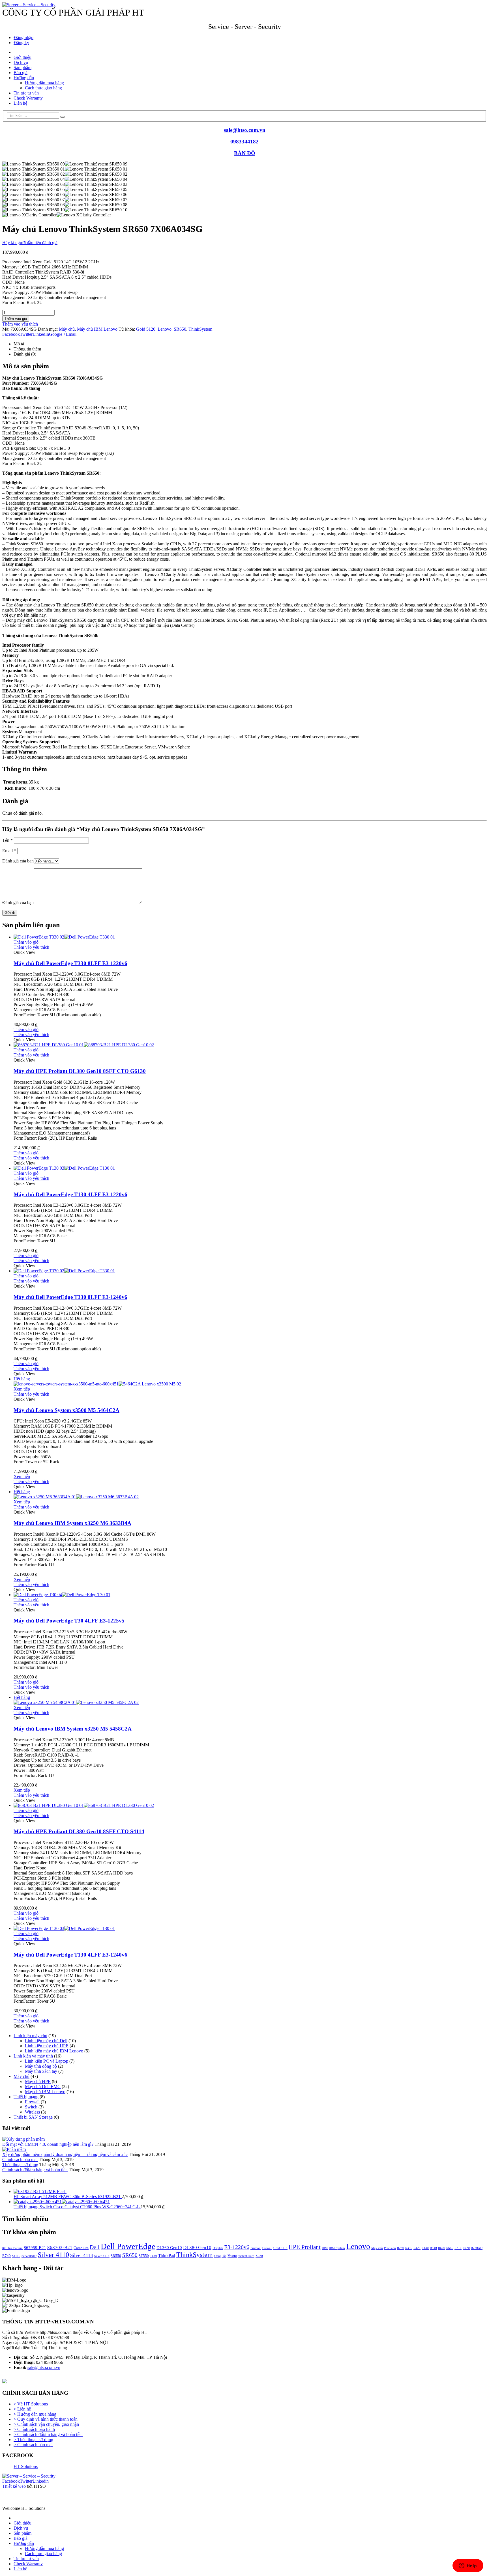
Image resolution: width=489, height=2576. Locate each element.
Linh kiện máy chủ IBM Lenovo (54, 2051)
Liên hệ (20, 103)
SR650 (180, 329)
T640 (154, 2256)
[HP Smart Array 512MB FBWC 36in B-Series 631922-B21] (250, 2192)
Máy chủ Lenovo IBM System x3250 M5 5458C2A (73, 1729)
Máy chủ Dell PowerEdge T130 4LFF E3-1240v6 (70, 1955)
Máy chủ (67, 329)
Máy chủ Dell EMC (43, 2087)
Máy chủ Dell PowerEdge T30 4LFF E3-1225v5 (69, 1621)
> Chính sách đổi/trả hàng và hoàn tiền (48, 2434)
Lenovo (165, 329)
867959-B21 (35, 2248)
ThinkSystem (200, 329)
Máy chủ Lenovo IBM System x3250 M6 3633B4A (72, 1523)
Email (71, 334)
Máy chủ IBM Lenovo (97, 329)
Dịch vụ (21, 62)
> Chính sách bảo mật (33, 2445)
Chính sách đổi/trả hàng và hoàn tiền (35, 2170)
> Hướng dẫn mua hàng (35, 2414)
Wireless (32, 2112)
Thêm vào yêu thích (20, 324)
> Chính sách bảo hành (34, 2429)
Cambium (81, 2248)
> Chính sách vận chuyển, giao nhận (46, 2424)
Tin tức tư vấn (26, 93)
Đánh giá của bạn (18, 861)
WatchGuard (246, 2256)
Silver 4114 (82, 2255)
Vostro (232, 2256)
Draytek (218, 2248)
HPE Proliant (305, 2247)
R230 (401, 2248)
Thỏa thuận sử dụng (20, 2165)
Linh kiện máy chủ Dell (46, 2041)
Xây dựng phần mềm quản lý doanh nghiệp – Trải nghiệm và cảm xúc (65, 2154)
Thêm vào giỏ (16, 319)
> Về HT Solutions (31, 2404)
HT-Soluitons (26, 2466)
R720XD (477, 2248)
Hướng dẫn (24, 78)
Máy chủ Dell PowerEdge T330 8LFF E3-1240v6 (70, 1297)
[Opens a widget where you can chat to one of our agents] (468, 2566)
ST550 (144, 2256)
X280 (259, 2256)
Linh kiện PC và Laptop (47, 2061)
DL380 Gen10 (197, 2247)
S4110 (16, 2256)
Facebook (11, 334)
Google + (57, 334)
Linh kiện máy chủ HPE (47, 2046)
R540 (433, 2248)
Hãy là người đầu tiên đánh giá (30, 243)
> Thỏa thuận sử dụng (33, 2440)
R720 (466, 2248)
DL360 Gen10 (169, 2248)
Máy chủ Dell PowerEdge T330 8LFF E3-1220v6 (70, 963)
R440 (425, 2248)
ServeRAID (29, 2256)
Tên (7, 840)
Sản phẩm (22, 67)
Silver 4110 (53, 2255)
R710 (458, 2248)
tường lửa (220, 2256)
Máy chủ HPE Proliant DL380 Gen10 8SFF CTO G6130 (80, 1071)
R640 (450, 2248)
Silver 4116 (102, 2256)
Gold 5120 (146, 329)
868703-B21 (60, 2247)
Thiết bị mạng (26, 2097)
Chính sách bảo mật (20, 2159)
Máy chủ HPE (38, 2081)
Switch (31, 2107)
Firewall (32, 2102)
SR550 (116, 2256)
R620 (442, 2248)
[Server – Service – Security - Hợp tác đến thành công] (29, 5)
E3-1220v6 (237, 2247)
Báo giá (21, 73)
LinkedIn (41, 334)
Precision (390, 2248)
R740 (7, 2256)
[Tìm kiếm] (63, 117)
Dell (95, 2247)
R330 (409, 2248)
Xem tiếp (22, 1389)
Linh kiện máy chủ (30, 2036)
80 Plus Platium (12, 2248)
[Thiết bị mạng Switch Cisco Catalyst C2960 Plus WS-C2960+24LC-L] (250, 2202)
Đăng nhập (23, 37)
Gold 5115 (280, 2248)
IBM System (337, 2248)
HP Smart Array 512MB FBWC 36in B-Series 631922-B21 (68, 2197)
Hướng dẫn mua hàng (44, 83)
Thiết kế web (14, 2486)
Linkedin (41, 2481)
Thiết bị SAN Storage (33, 2117)
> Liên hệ (22, 2409)
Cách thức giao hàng (43, 88)
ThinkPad (167, 2256)
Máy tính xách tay (41, 2071)
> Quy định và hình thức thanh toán (46, 2419)
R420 (417, 2248)
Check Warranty (28, 98)
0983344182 (244, 142)
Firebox (256, 2248)
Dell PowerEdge (128, 2246)
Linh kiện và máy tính (33, 2056)
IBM (325, 2248)
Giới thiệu (22, 57)
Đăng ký (21, 43)
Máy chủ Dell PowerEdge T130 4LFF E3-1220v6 (70, 1194)
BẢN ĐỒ (245, 153)
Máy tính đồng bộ (41, 2066)
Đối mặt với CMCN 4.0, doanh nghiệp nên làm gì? (48, 2144)
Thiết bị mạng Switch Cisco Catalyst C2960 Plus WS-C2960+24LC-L (77, 2207)
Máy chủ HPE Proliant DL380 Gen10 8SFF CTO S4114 (79, 1831)
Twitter (26, 334)
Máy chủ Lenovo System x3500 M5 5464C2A (67, 1410)
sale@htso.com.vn (245, 130)
